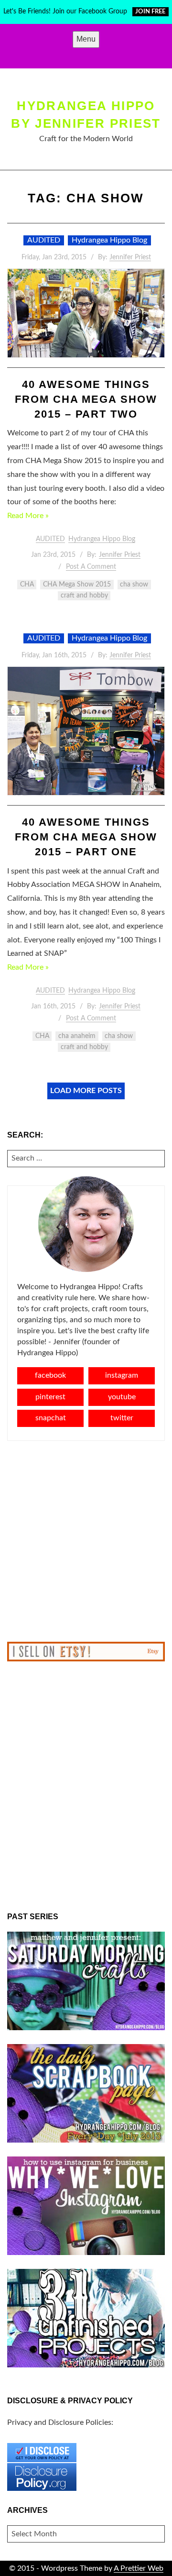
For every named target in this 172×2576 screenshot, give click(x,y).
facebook (50, 1375)
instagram (122, 1375)
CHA (27, 585)
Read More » (28, 516)
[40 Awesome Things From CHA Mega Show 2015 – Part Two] (86, 313)
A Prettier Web (139, 2568)
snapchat (51, 1418)
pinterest (50, 1397)
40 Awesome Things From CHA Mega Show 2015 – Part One (86, 837)
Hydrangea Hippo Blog (109, 240)
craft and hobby (84, 596)
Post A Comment (91, 567)
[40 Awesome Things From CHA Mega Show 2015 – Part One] (86, 731)
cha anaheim (77, 1036)
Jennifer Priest (130, 257)
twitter (122, 1418)
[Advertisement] (86, 1541)
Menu (86, 39)
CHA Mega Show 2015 (77, 585)
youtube (122, 1397)
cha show (134, 585)
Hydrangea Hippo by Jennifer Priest (86, 114)
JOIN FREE (150, 12)
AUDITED (44, 240)
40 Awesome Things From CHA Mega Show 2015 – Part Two (86, 399)
